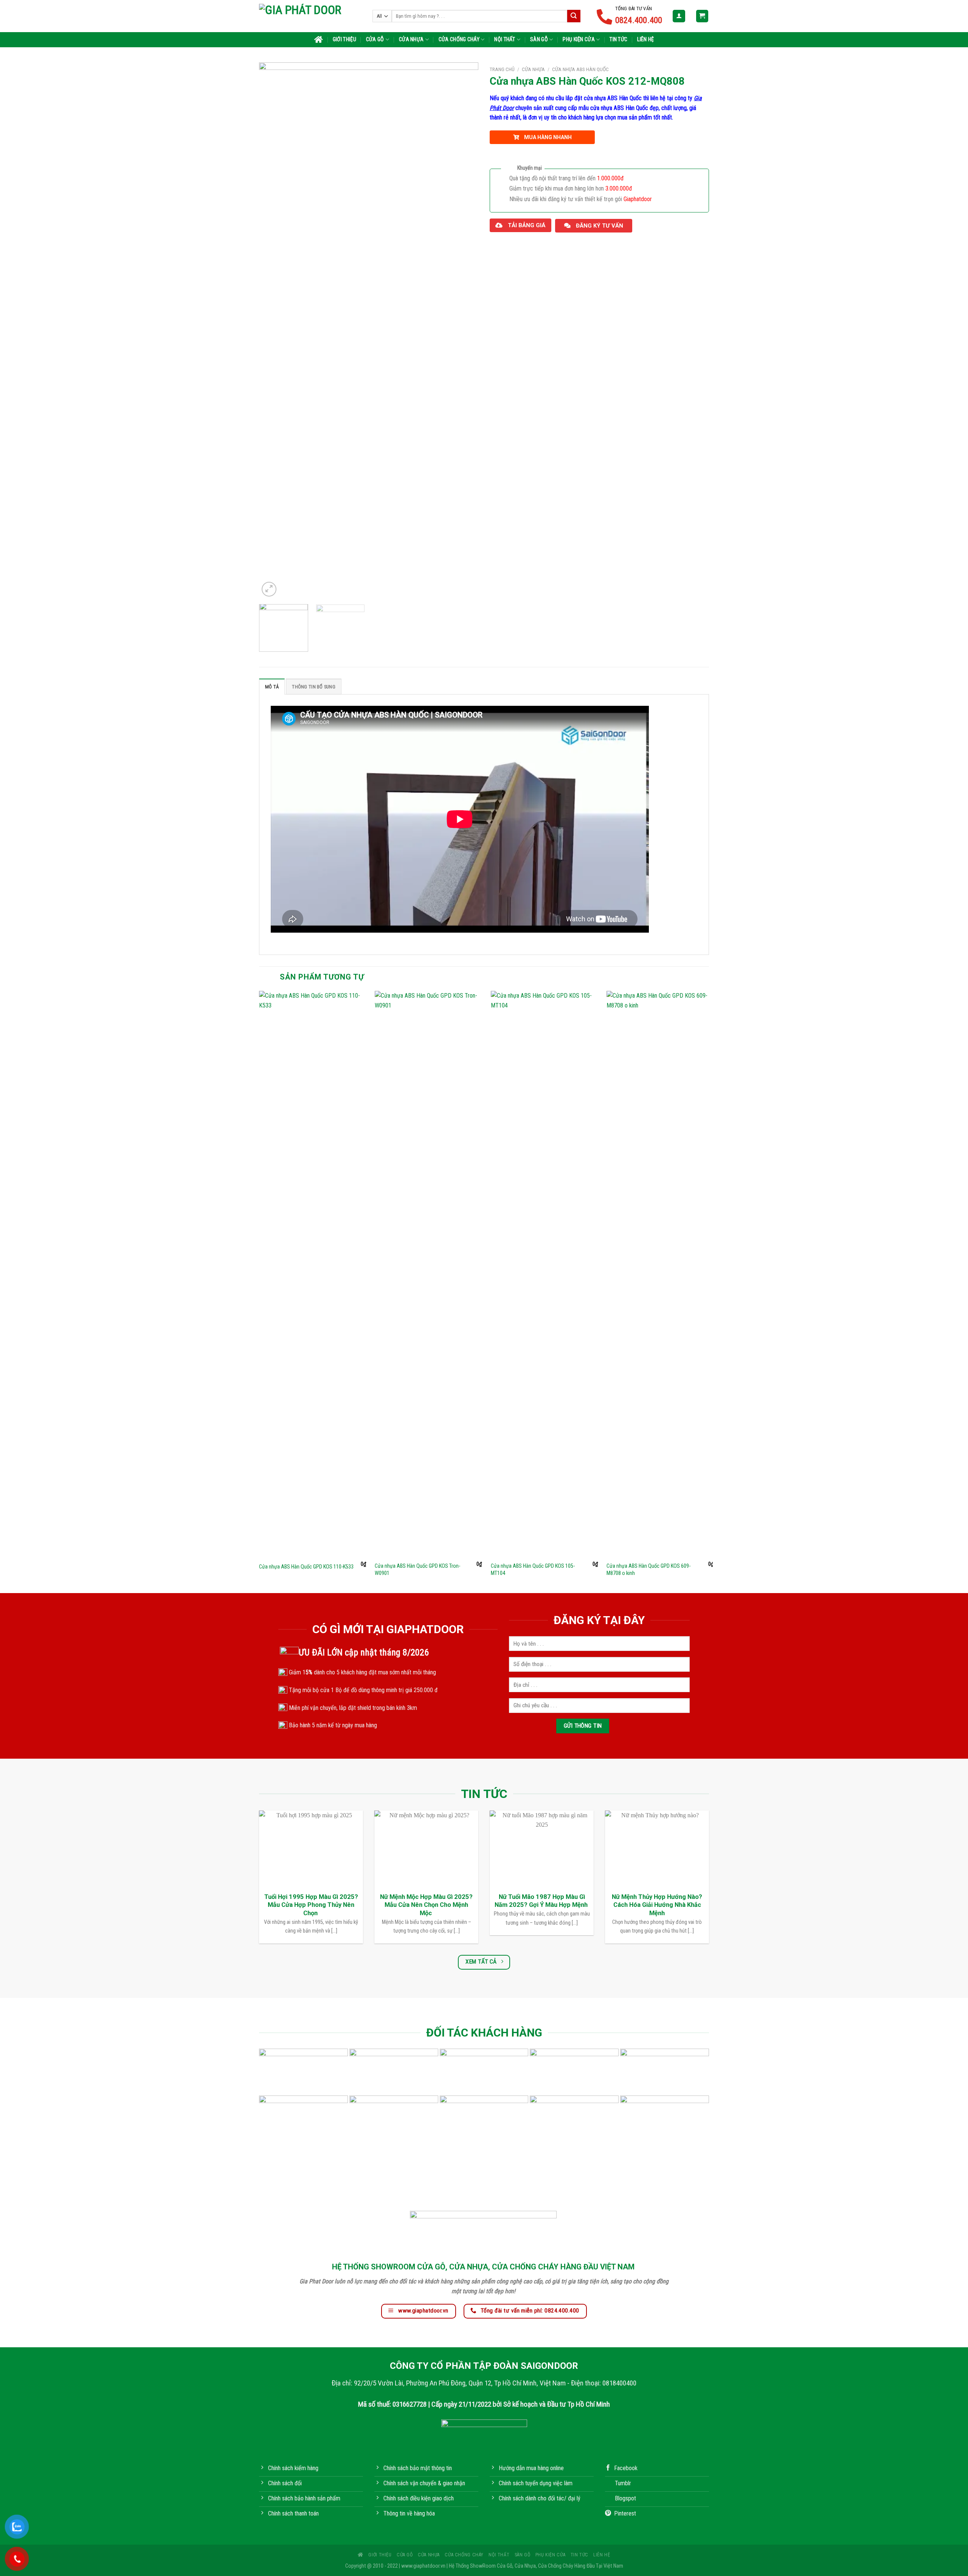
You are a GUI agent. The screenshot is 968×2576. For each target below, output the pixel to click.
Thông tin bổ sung (313, 687)
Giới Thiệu (344, 40)
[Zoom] (269, 589)
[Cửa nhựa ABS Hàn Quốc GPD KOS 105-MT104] (544, 1274)
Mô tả (272, 687)
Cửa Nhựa (411, 40)
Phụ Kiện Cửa (579, 40)
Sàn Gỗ (539, 40)
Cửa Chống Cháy (459, 40)
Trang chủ (502, 69)
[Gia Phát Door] (310, 16)
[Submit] (574, 16)
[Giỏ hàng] (702, 16)
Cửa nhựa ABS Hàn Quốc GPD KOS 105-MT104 (533, 1570)
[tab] (272, 687)
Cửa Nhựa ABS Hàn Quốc (580, 69)
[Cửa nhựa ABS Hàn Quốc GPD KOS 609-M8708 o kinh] (660, 1274)
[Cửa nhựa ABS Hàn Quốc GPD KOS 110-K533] (313, 1274)
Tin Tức (618, 40)
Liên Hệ (645, 40)
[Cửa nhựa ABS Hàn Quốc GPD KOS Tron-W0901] (428, 1274)
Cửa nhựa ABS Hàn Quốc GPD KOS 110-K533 (306, 1567)
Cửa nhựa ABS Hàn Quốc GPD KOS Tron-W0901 (417, 1570)
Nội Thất (505, 40)
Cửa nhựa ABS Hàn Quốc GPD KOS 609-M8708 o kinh (648, 1570)
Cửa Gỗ (375, 40)
